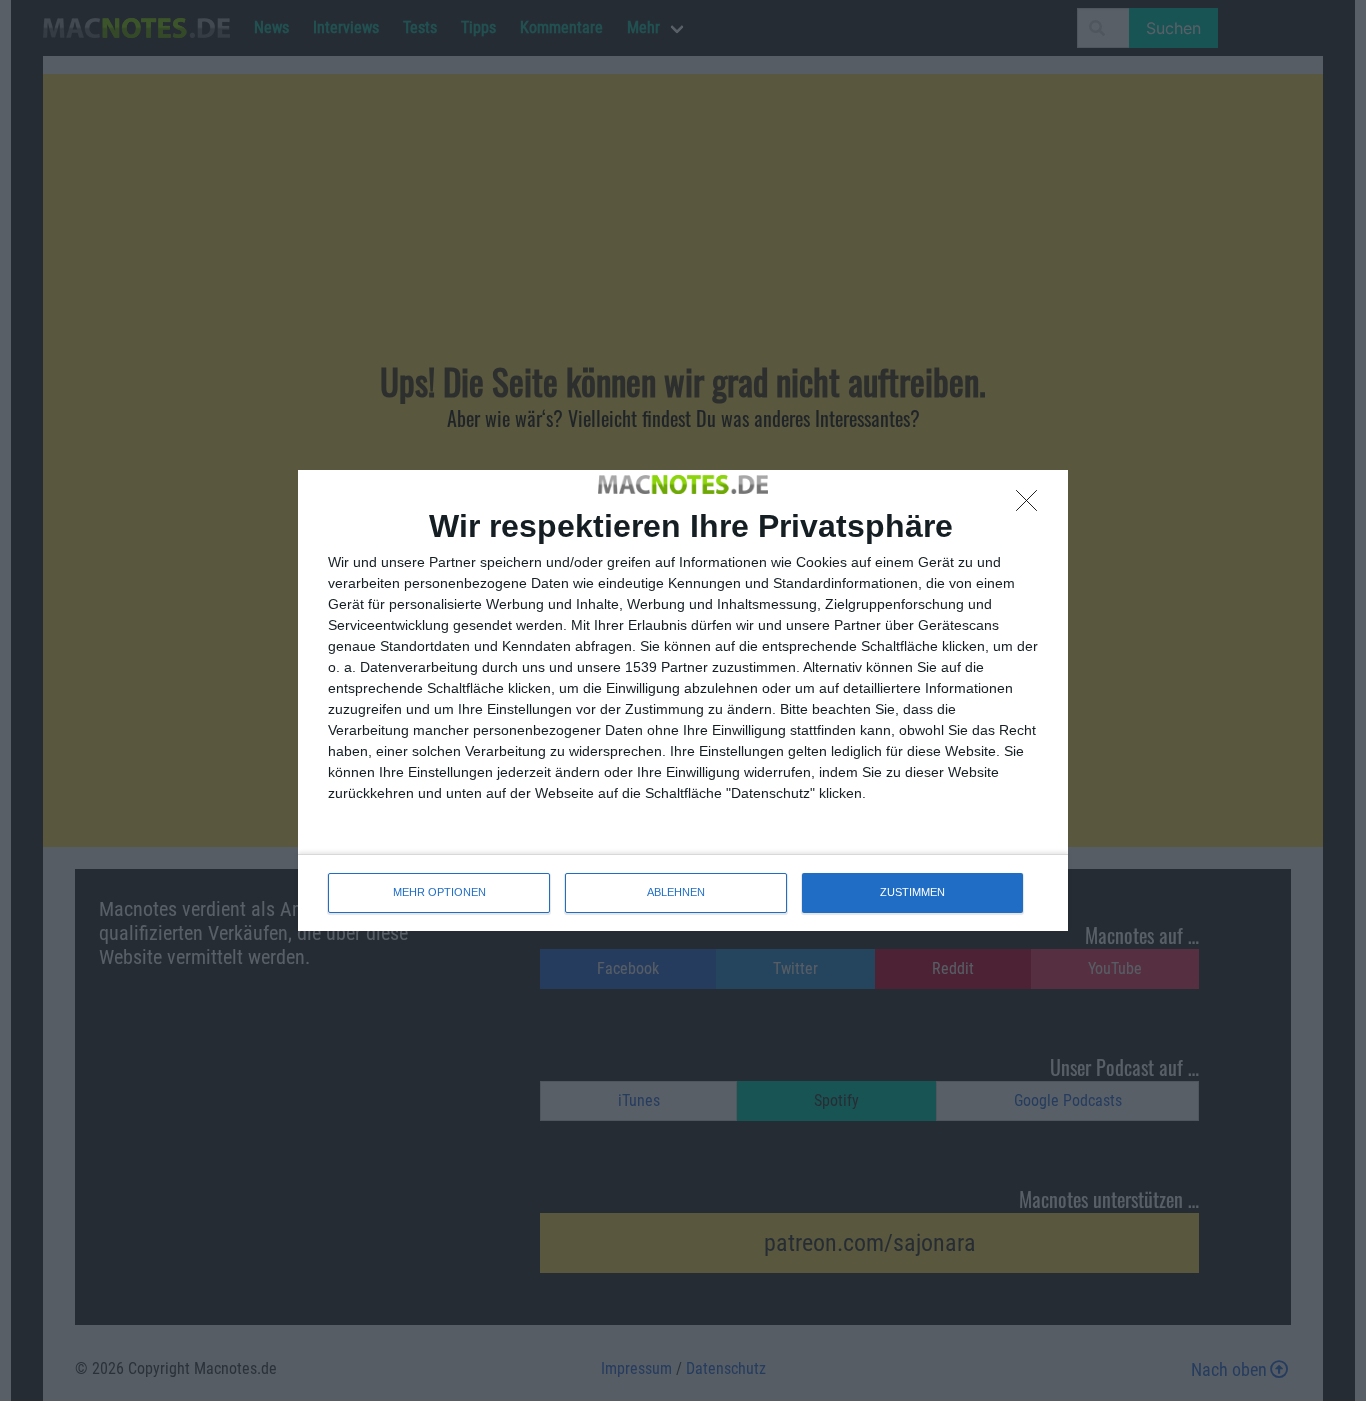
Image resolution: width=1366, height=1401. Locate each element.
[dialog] (683, 700)
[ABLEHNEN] (1032, 506)
